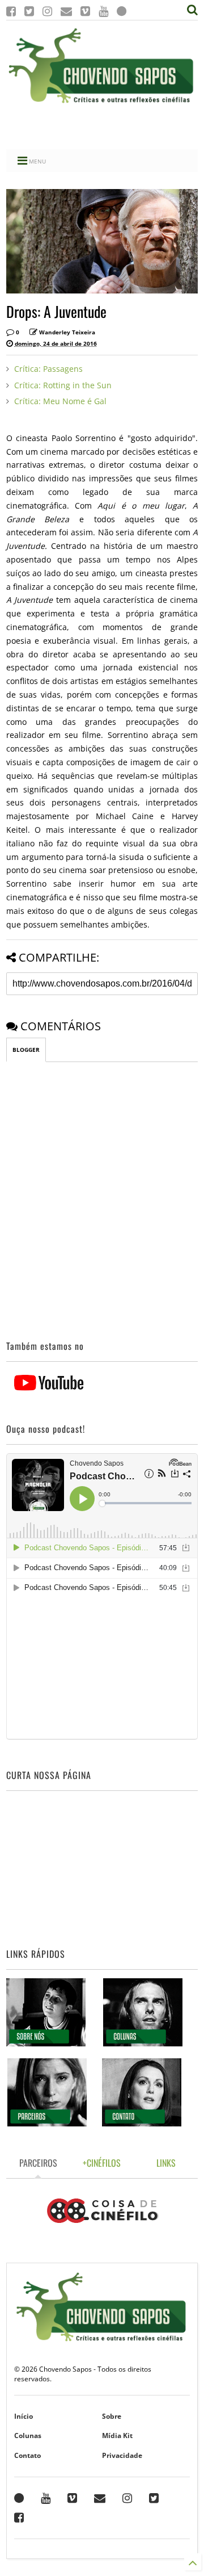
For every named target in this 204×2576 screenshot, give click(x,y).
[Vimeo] (85, 11)
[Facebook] (11, 11)
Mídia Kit (117, 2436)
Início (24, 2416)
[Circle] (122, 11)
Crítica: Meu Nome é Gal (60, 401)
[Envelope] (66, 11)
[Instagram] (47, 11)
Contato (27, 2455)
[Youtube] (103, 11)
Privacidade (122, 2455)
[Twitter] (29, 11)
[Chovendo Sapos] (102, 104)
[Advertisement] (102, 127)
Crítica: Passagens (48, 369)
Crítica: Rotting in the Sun (63, 385)
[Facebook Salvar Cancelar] (19, 2518)
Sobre (112, 2416)
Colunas (28, 2436)
